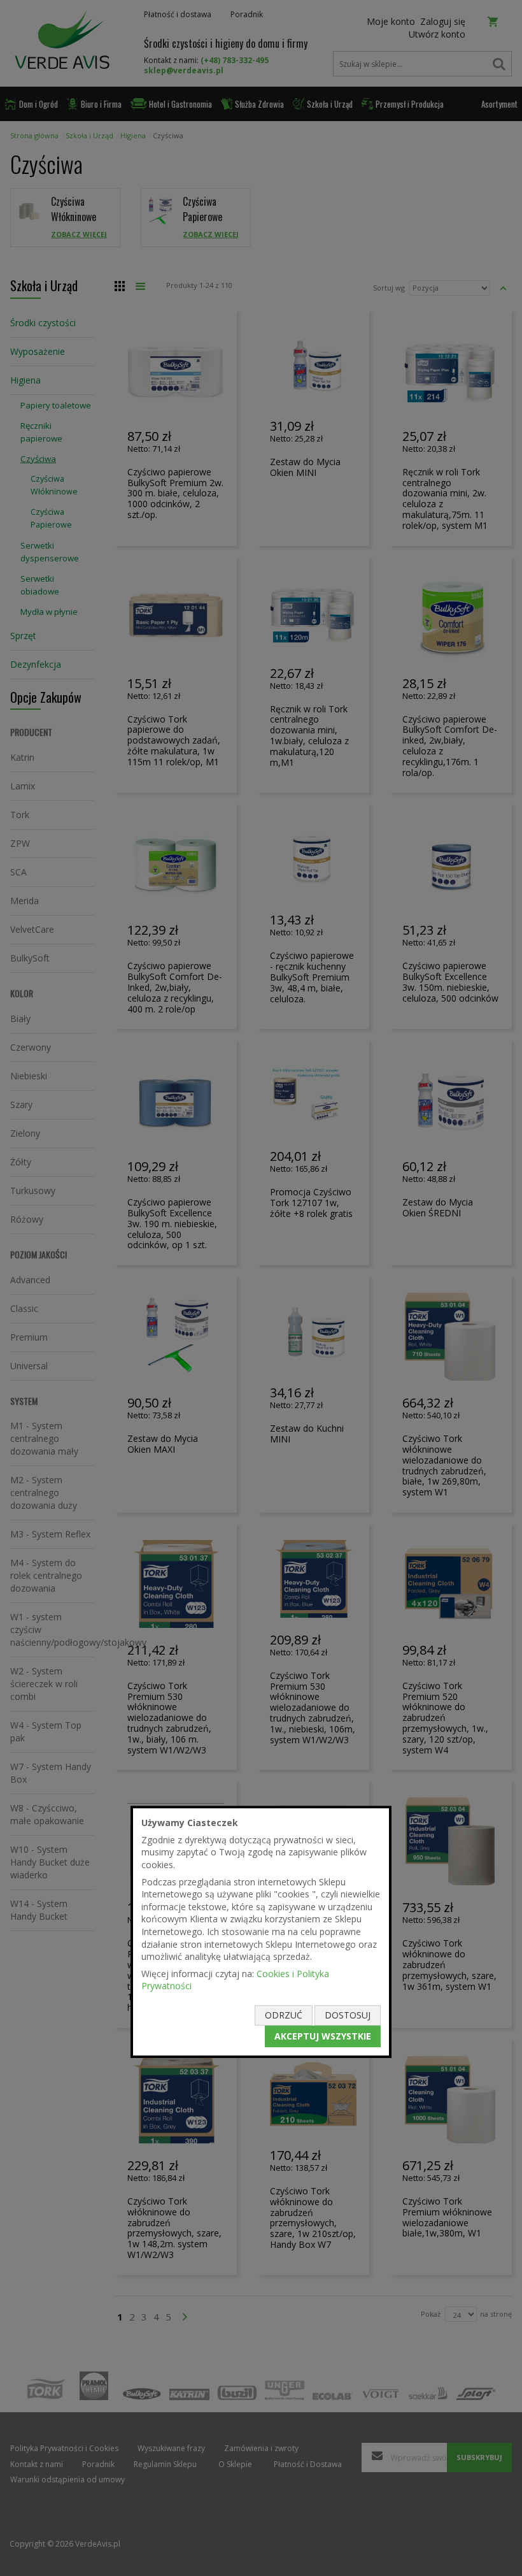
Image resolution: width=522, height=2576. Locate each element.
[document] (261, 1932)
